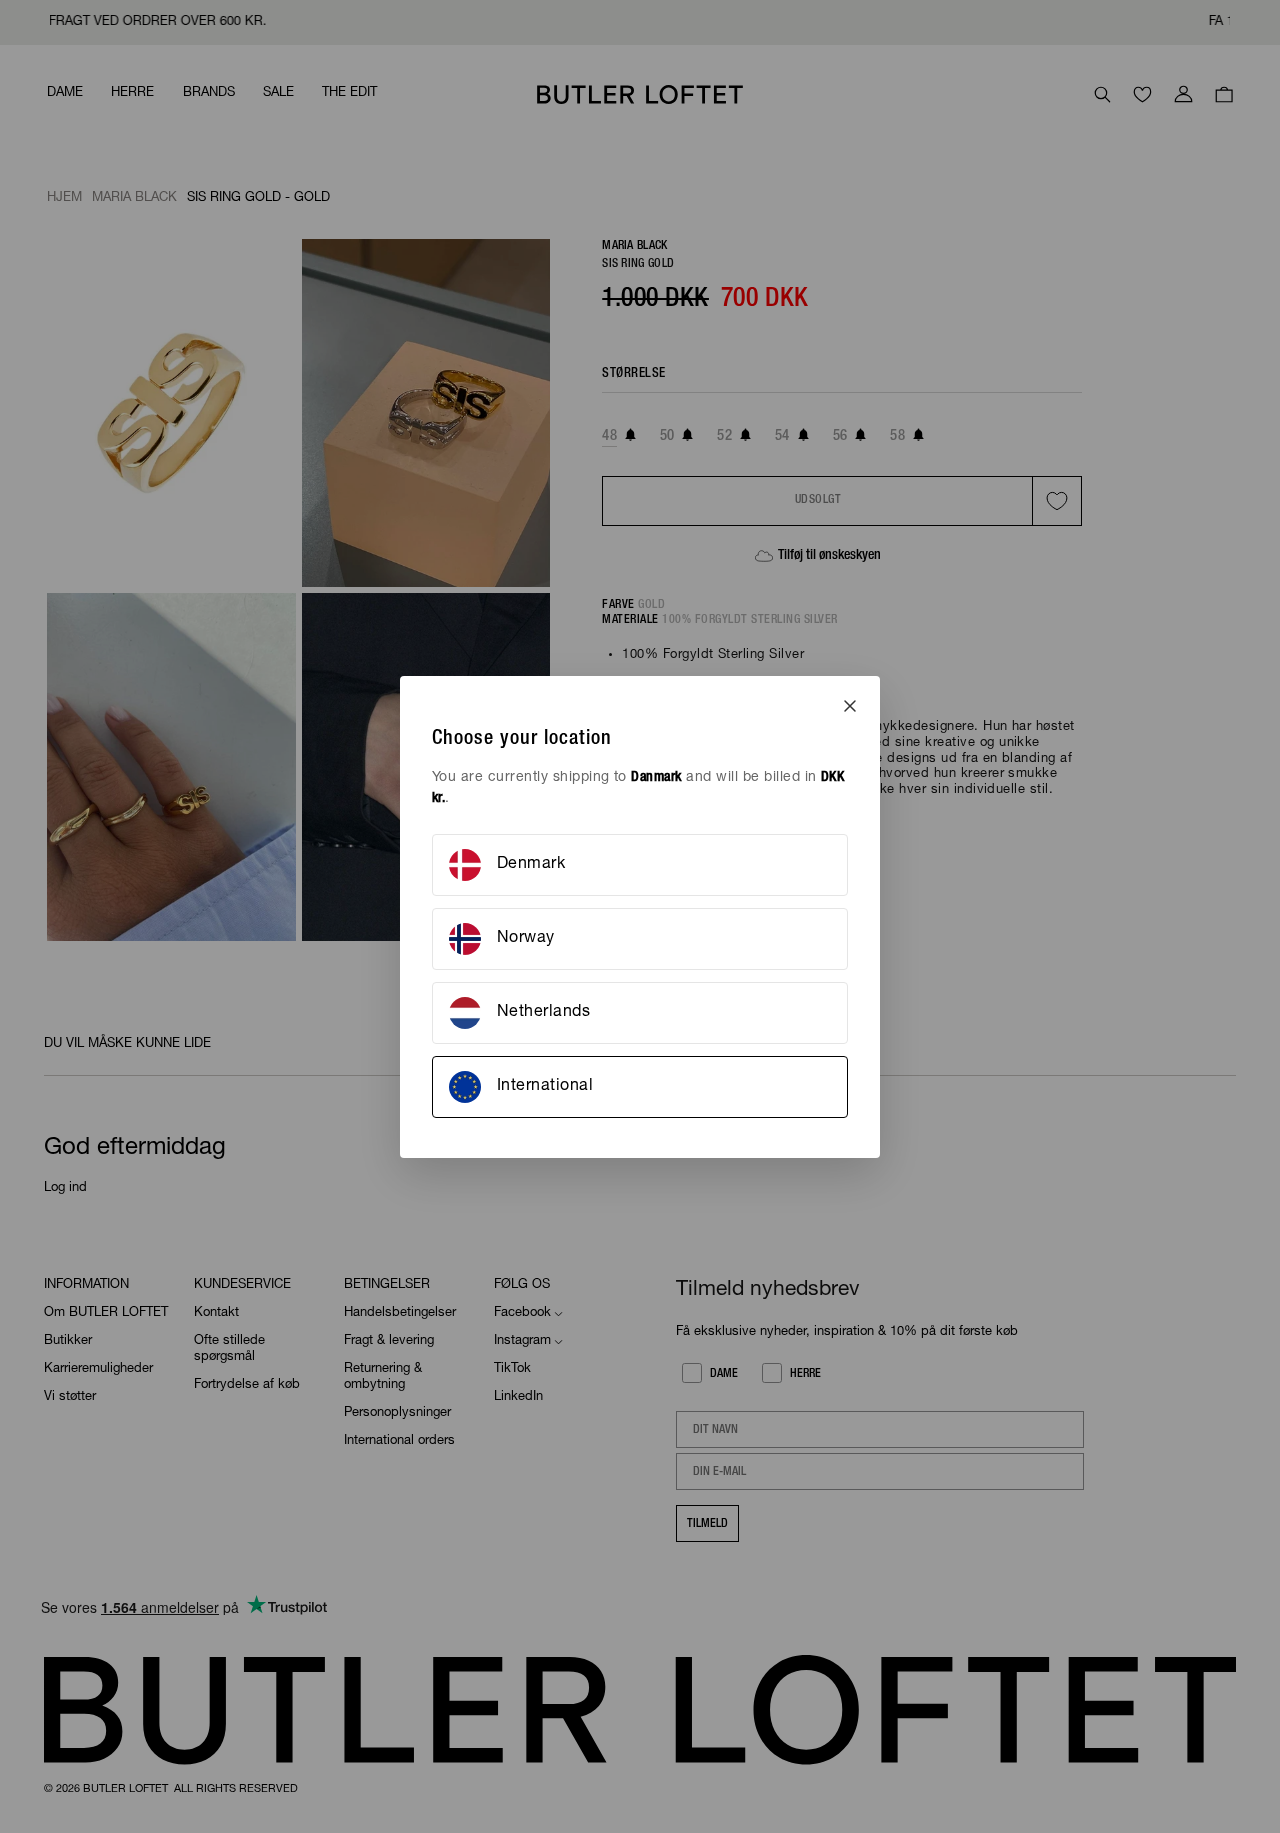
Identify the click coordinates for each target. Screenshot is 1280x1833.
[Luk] (850, 706)
